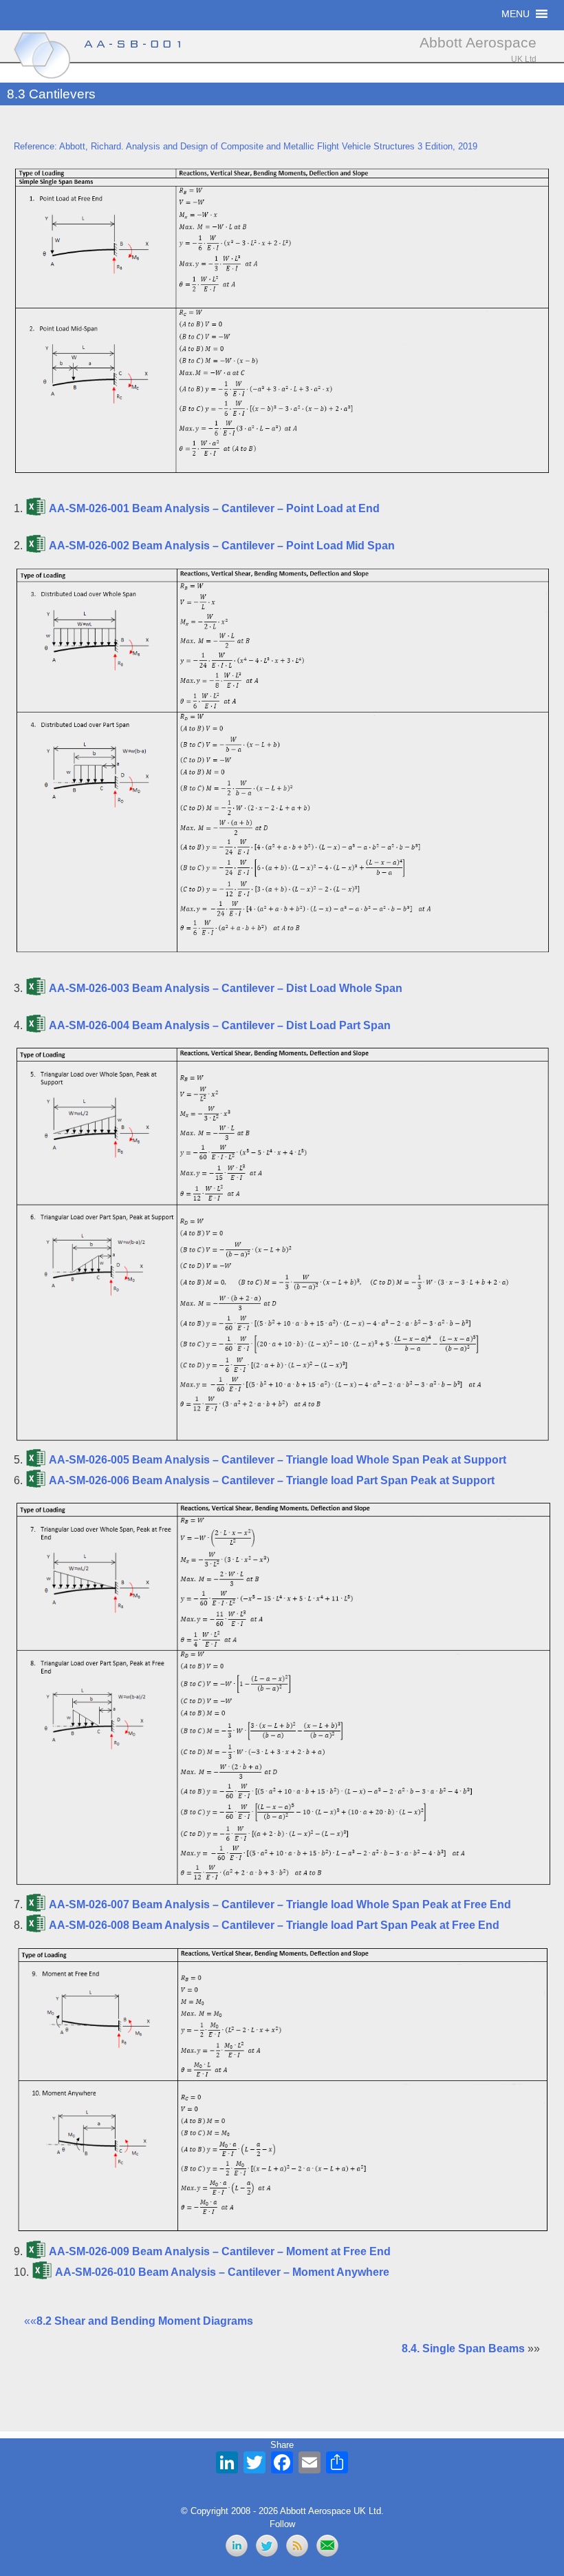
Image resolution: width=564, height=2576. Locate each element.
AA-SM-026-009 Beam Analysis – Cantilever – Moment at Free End (220, 2251)
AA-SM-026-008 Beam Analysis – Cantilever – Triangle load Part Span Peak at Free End (274, 1925)
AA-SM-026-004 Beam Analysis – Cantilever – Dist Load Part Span (220, 1025)
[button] (516, 14)
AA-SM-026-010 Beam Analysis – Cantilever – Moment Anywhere (222, 2272)
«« (139, 2321)
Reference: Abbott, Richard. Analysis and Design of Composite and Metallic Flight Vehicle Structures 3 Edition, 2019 (246, 146)
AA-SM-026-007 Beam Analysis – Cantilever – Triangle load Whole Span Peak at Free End (280, 1904)
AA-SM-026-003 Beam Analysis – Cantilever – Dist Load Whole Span (226, 988)
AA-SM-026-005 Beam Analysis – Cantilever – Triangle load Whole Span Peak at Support (278, 1460)
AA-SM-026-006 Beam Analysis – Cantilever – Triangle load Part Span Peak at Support (272, 1480)
